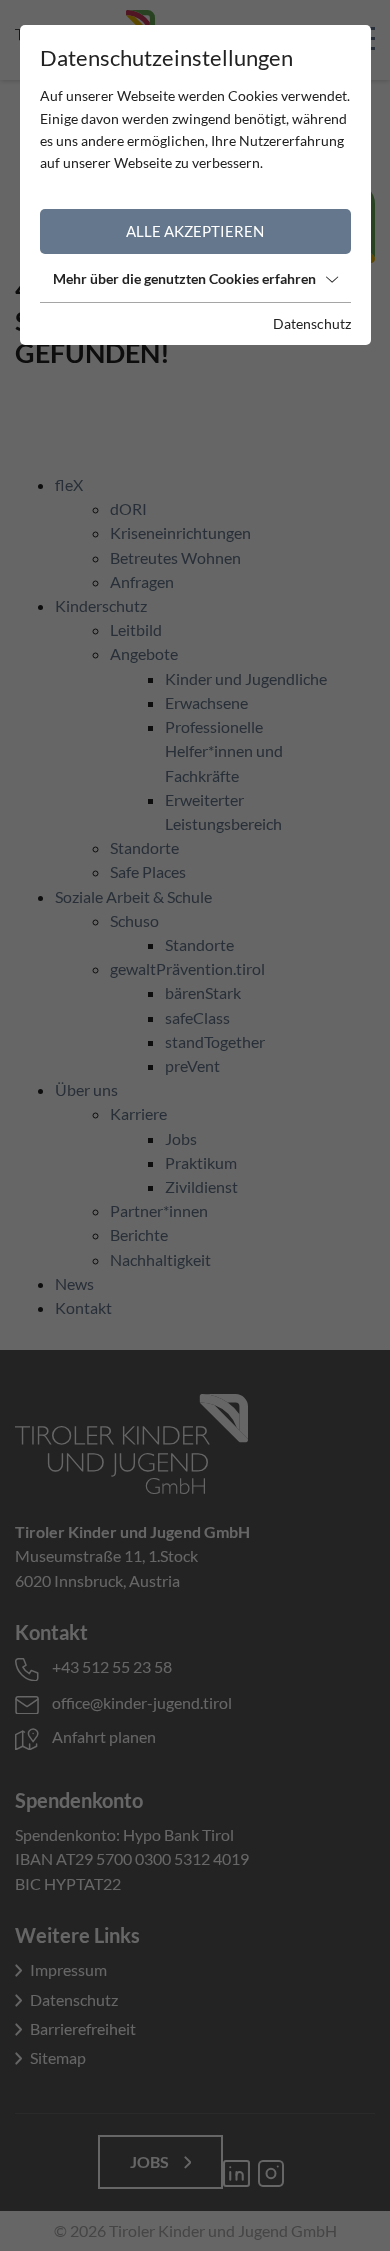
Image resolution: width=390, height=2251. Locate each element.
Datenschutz (312, 323)
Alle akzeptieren (195, 231)
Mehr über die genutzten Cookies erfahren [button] (184, 278)
